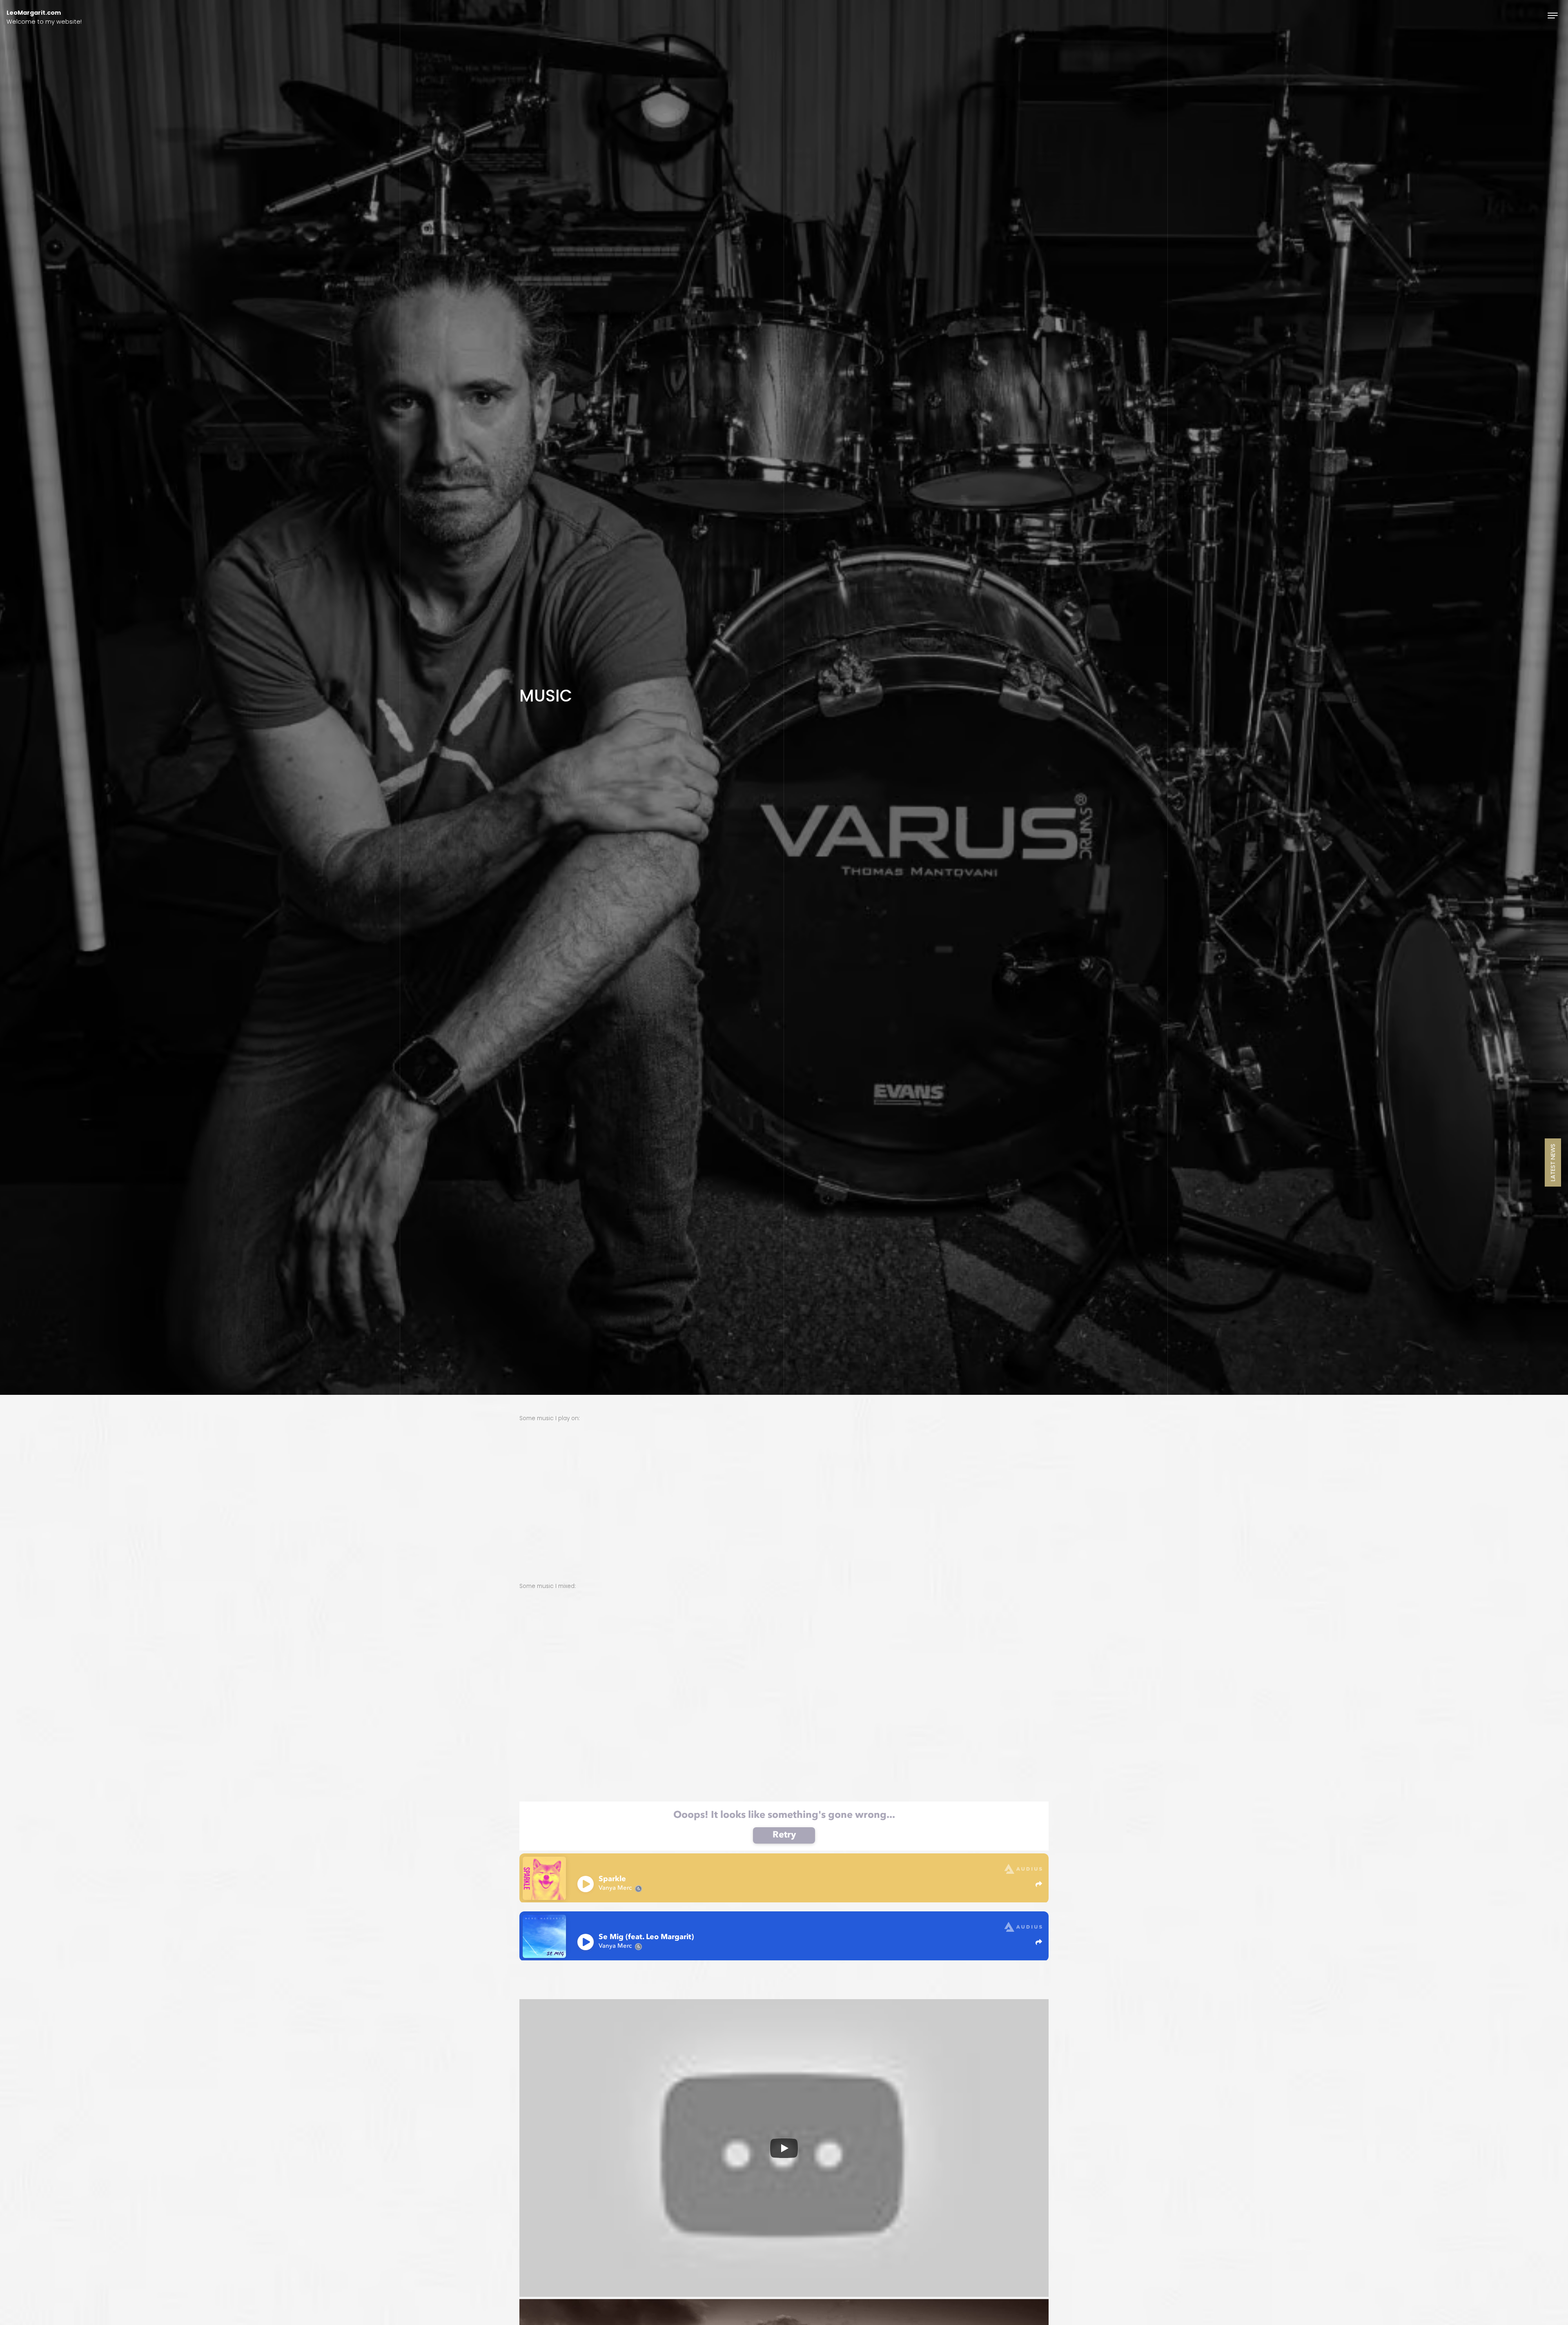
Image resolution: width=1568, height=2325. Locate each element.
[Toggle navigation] (1553, 15)
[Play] (784, 2148)
